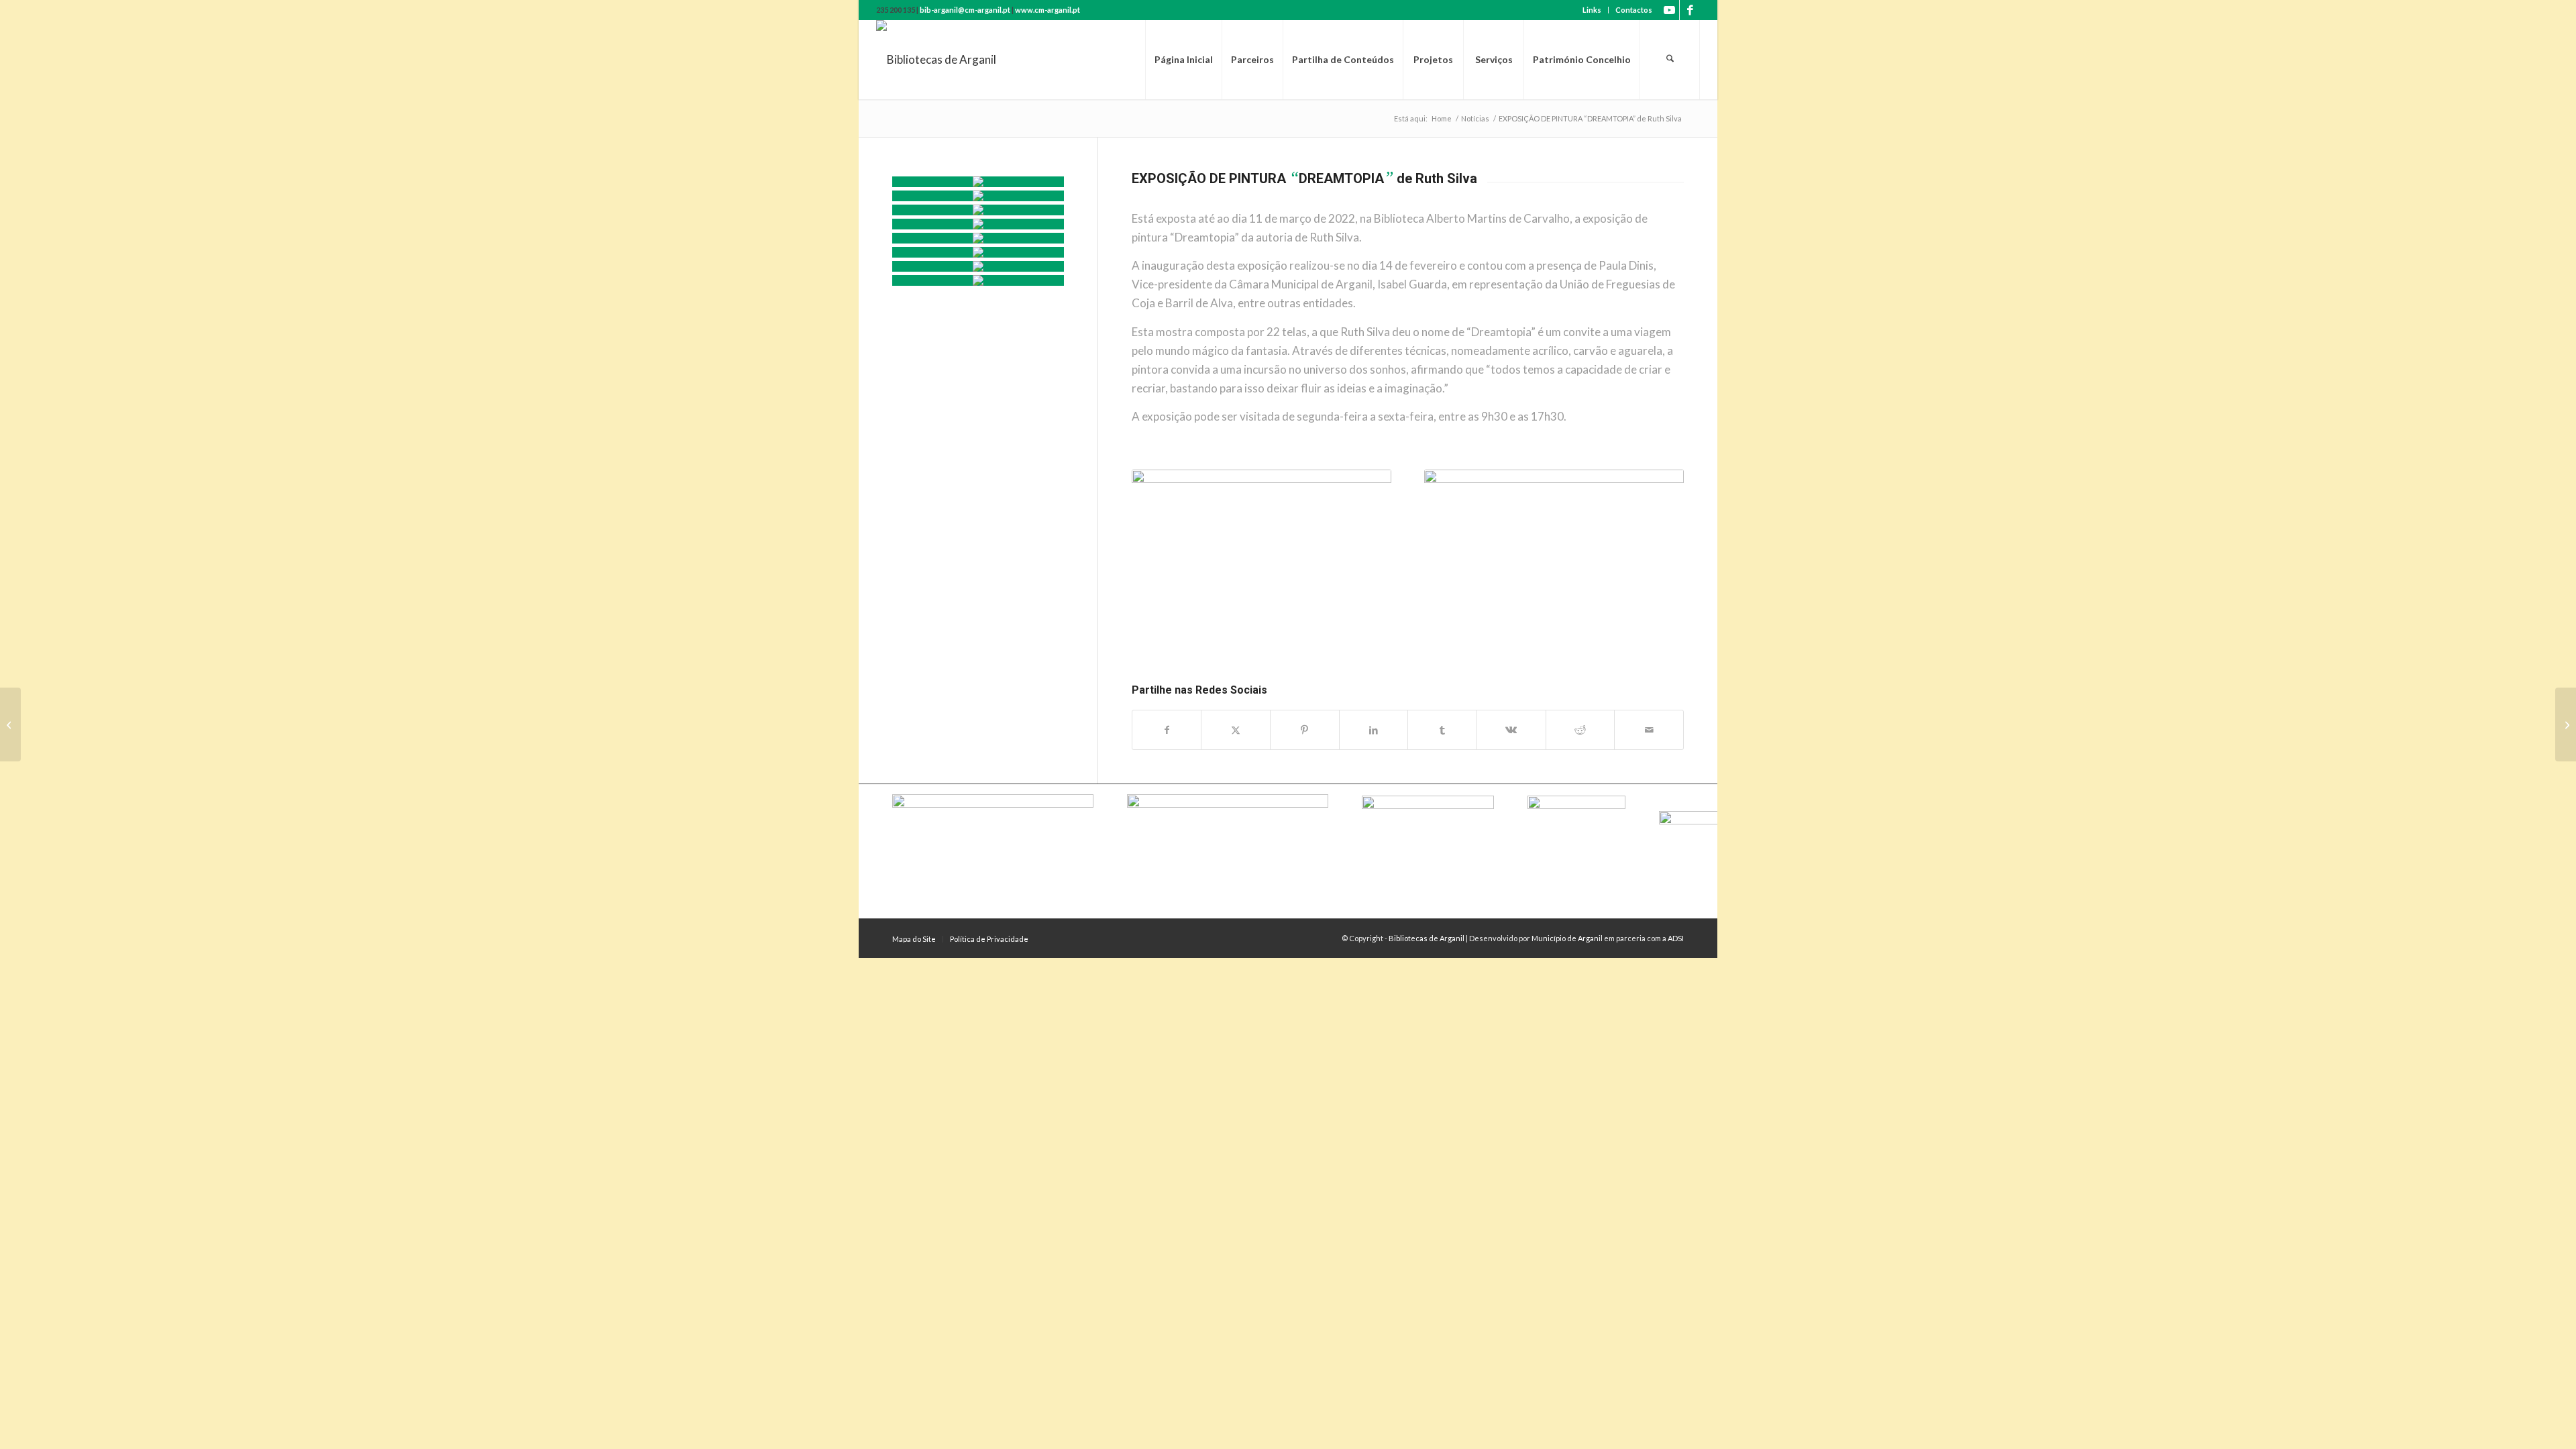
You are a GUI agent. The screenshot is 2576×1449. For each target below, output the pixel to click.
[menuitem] (1592, 10)
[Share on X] (1236, 730)
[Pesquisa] (1670, 60)
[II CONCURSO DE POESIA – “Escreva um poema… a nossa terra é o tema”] (2566, 724)
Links (1592, 10)
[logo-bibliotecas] (936, 60)
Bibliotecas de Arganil (1427, 938)
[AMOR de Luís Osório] (10, 724)
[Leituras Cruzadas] (978, 252)
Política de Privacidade (989, 939)
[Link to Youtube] (1669, 10)
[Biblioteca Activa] (978, 238)
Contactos (1634, 10)
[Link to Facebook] (1690, 10)
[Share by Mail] (1649, 730)
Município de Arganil (1567, 938)
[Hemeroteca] (978, 196)
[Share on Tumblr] (1442, 730)
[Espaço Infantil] (978, 266)
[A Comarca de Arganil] (978, 224)
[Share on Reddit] (1580, 730)
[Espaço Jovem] (978, 280)
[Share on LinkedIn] (1374, 730)
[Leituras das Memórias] (978, 210)
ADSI (1676, 938)
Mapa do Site (914, 939)
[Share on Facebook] (1167, 730)
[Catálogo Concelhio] (978, 182)
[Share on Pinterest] (1305, 730)
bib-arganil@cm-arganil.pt (965, 10)
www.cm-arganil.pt (1048, 10)
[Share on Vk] (1511, 730)
